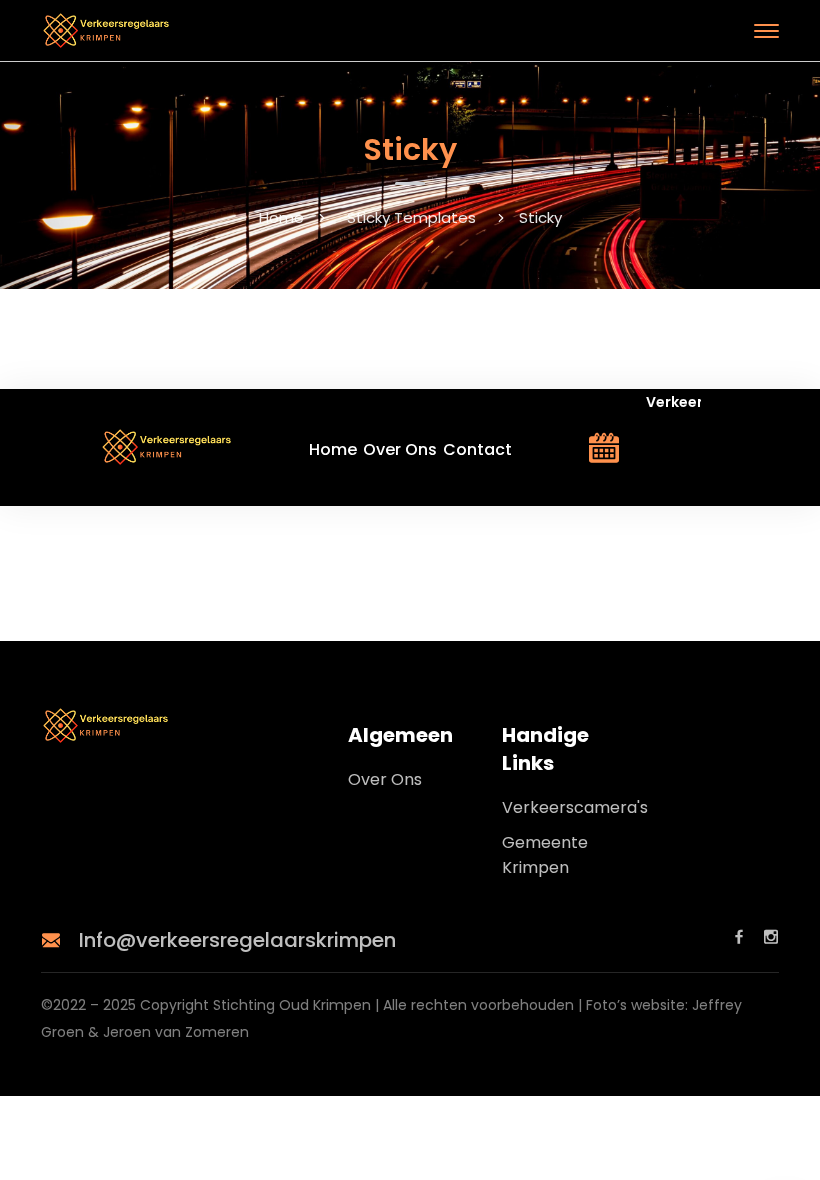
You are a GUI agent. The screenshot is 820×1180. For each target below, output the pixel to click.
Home (281, 217)
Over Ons (400, 449)
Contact (477, 449)
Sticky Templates (411, 217)
